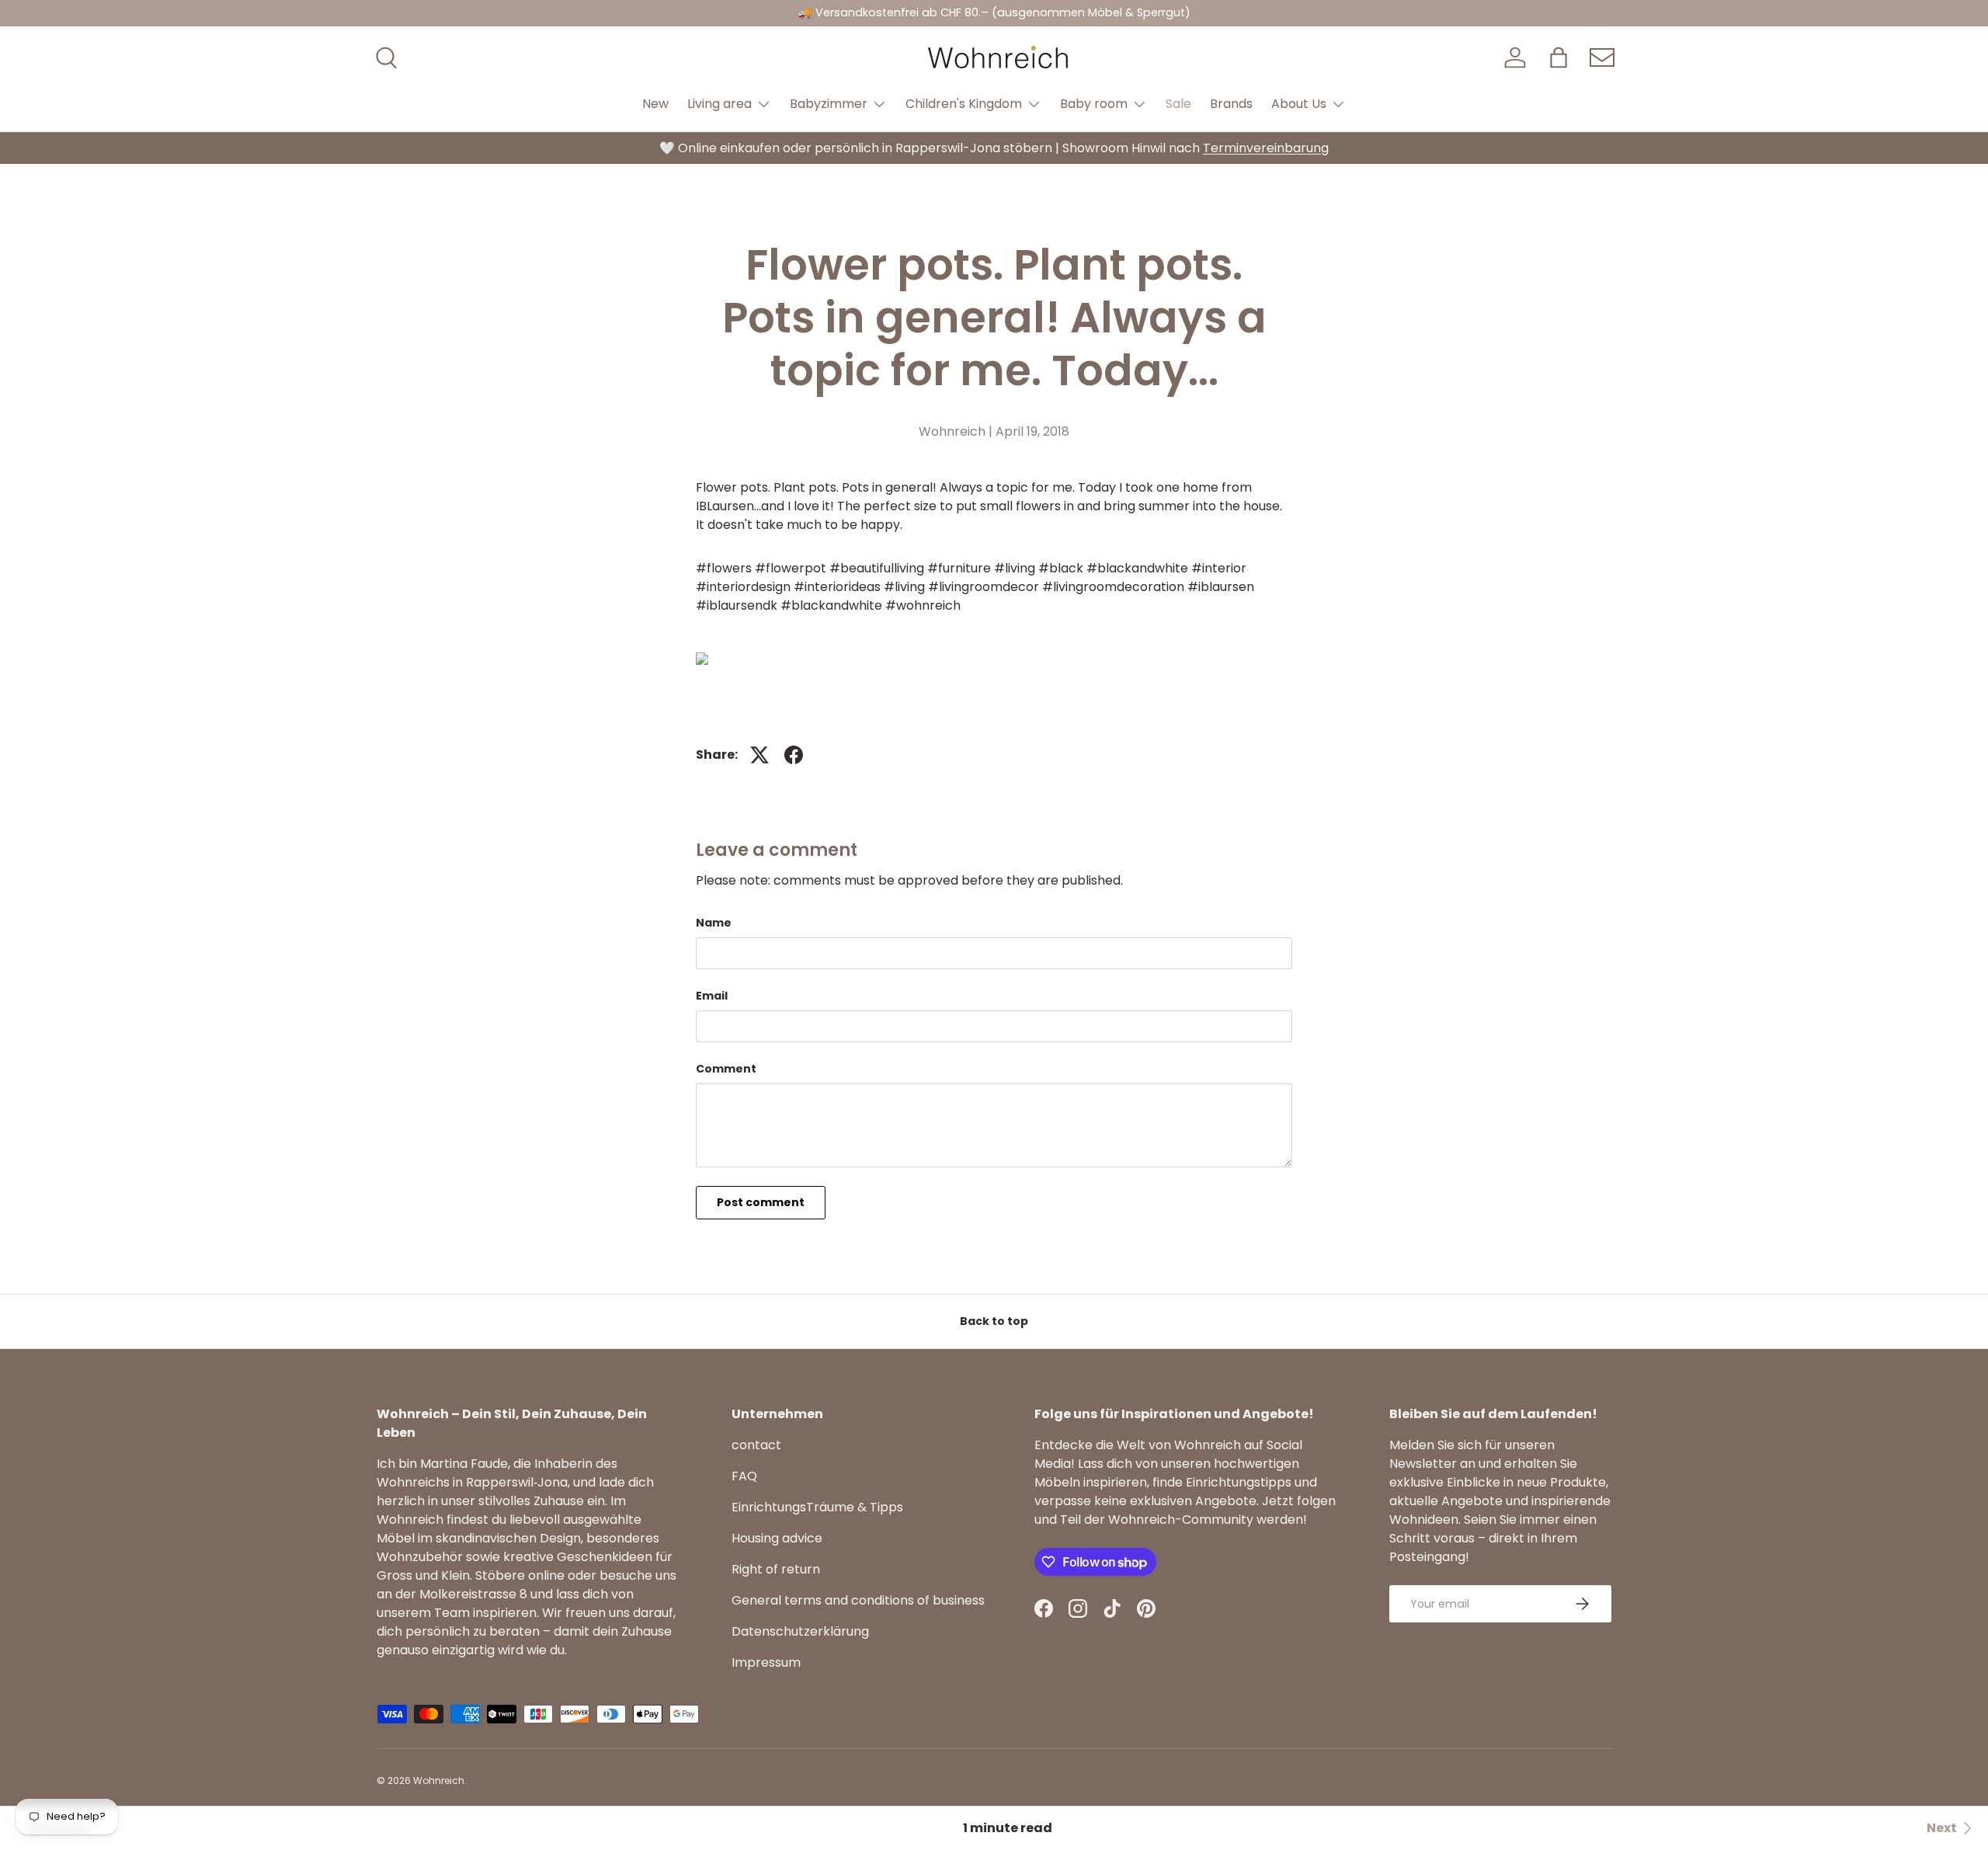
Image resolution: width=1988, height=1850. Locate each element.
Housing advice (777, 1538)
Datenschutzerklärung (800, 1631)
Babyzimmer (829, 104)
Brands (1231, 104)
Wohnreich (439, 1780)
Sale (1178, 104)
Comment (726, 1069)
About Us (1299, 104)
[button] (1559, 57)
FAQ (744, 1476)
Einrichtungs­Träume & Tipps (817, 1507)
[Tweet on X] (759, 755)
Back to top (994, 1321)
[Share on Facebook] (794, 755)
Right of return (776, 1569)
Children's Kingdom (964, 104)
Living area (719, 104)
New (655, 104)
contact (756, 1445)
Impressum (766, 1662)
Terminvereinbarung (1266, 148)
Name (714, 923)
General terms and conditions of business (858, 1600)
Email (712, 996)
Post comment (761, 1202)
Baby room (1094, 104)
